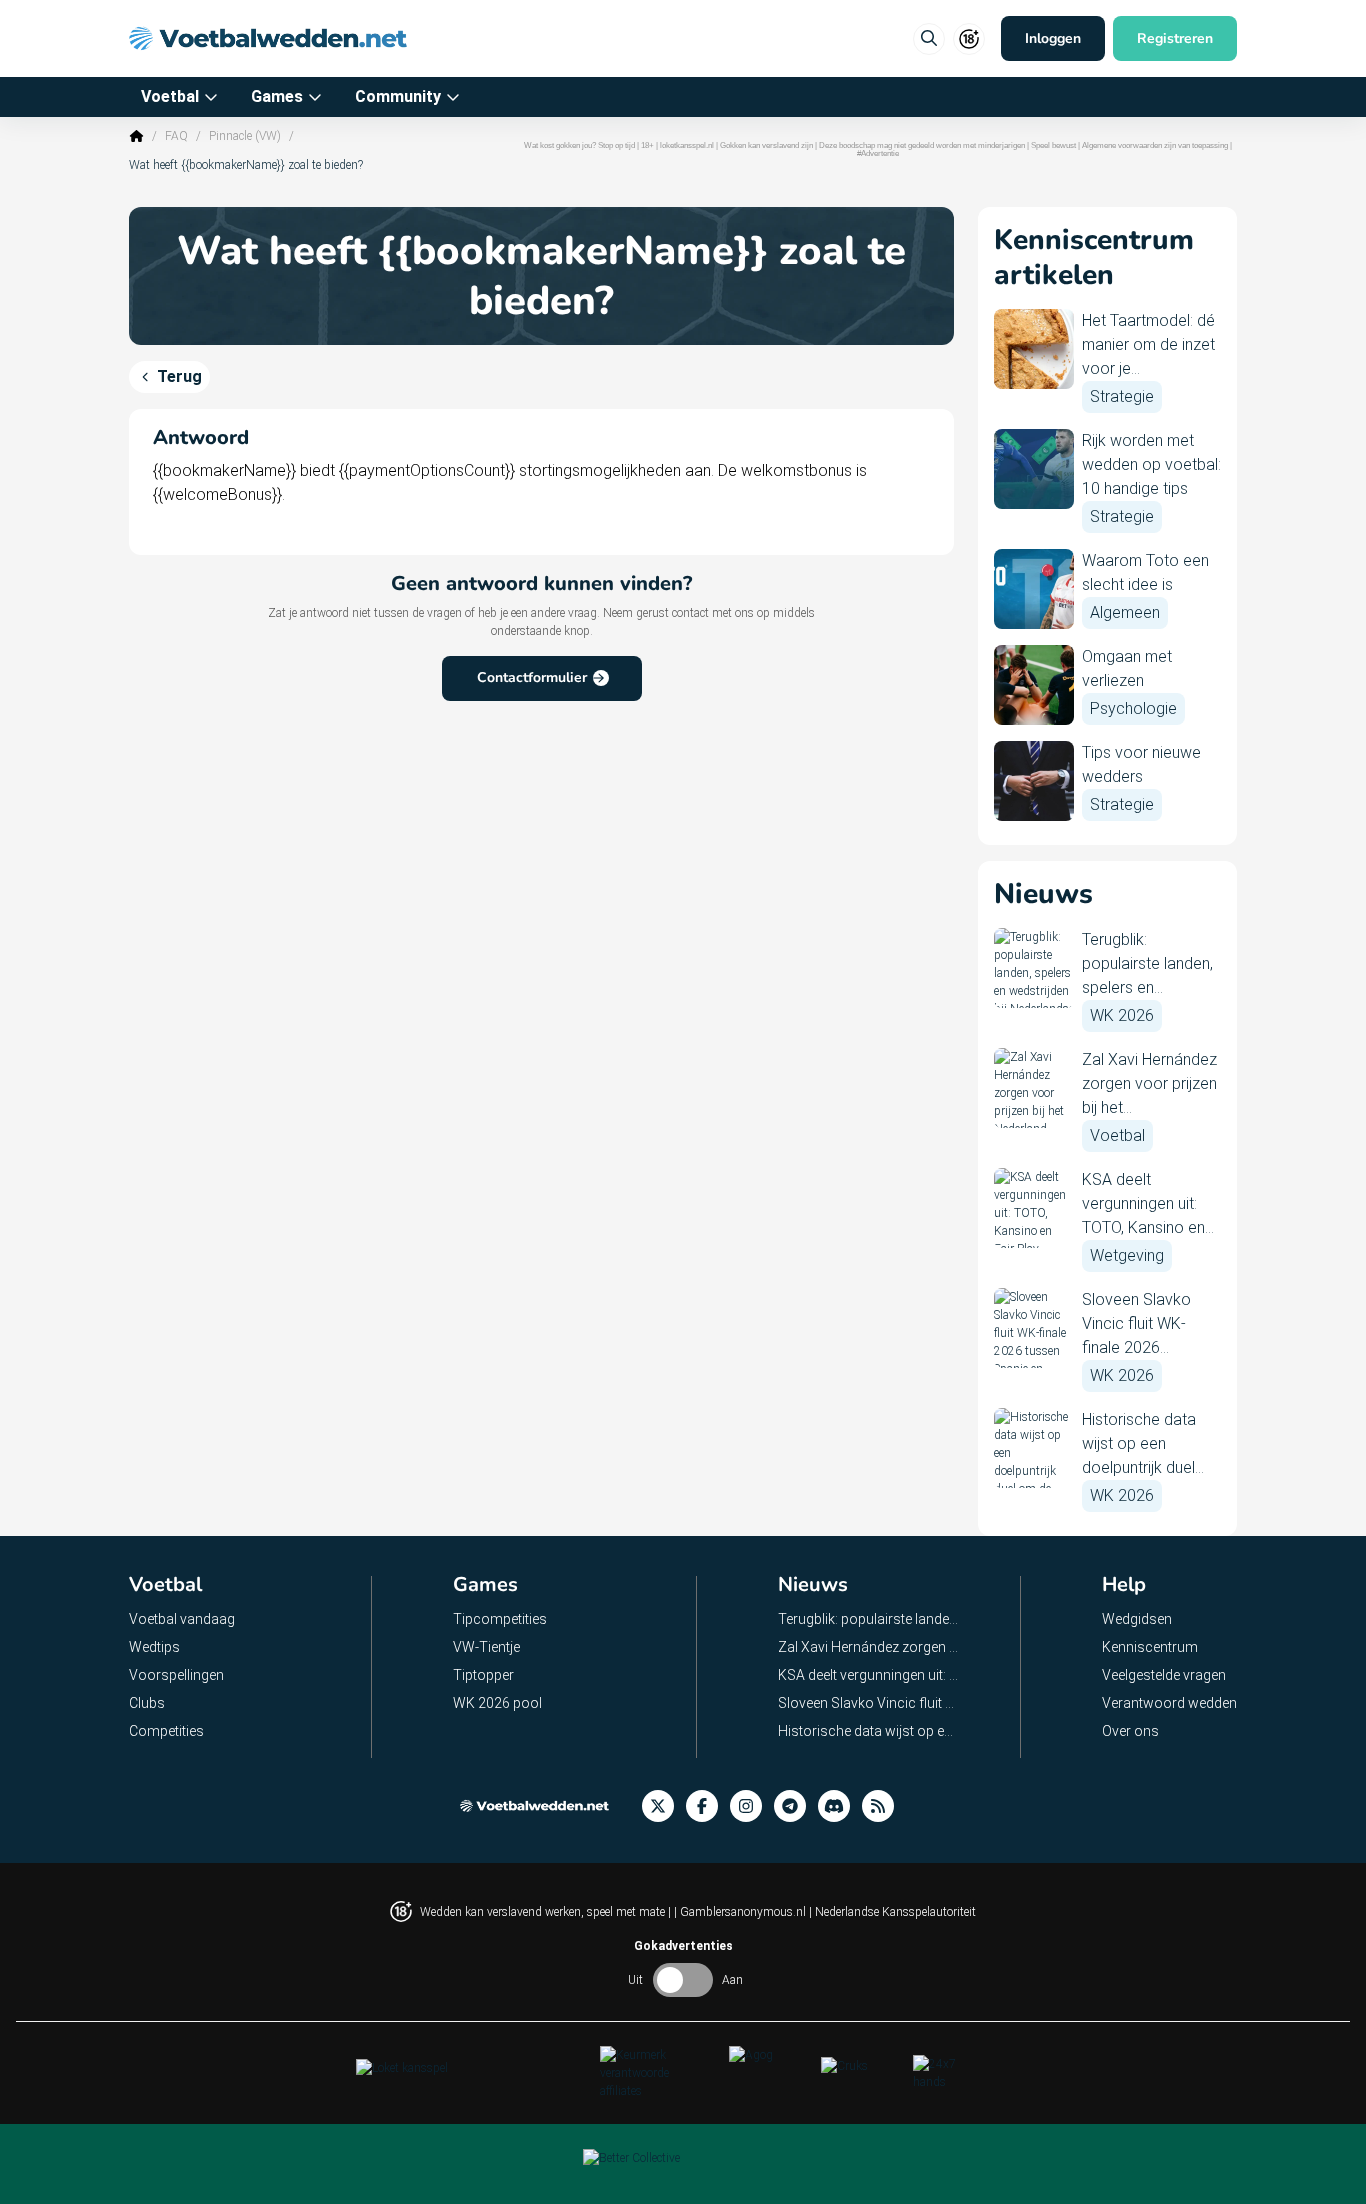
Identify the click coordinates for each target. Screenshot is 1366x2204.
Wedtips (154, 1647)
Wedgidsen (1137, 1619)
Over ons (1130, 1731)
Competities (166, 1731)
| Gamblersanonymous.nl (741, 1912)
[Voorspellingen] (884, 1806)
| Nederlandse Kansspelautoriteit (892, 1912)
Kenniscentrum (1150, 1647)
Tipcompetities (500, 1619)
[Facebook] (708, 1806)
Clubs (147, 1703)
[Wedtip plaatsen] (929, 39)
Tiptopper (483, 1675)
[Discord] (840, 1806)
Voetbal (170, 96)
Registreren (1175, 38)
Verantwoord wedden (1169, 1703)
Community (398, 96)
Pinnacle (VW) (245, 136)
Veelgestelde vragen (1164, 1675)
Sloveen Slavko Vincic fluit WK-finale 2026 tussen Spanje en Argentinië (869, 1703)
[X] (664, 1806)
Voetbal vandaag (182, 1619)
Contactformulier (532, 677)
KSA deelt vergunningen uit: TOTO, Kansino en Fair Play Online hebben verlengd (869, 1675)
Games (277, 96)
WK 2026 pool (497, 1703)
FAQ (176, 136)
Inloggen (1053, 38)
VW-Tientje (486, 1647)
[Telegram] (796, 1806)
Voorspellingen (176, 1675)
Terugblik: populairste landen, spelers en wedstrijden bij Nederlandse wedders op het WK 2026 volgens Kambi (869, 1619)
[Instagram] (752, 1806)
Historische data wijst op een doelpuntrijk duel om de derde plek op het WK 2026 (869, 1731)
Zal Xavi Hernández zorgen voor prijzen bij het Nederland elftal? (869, 1647)
